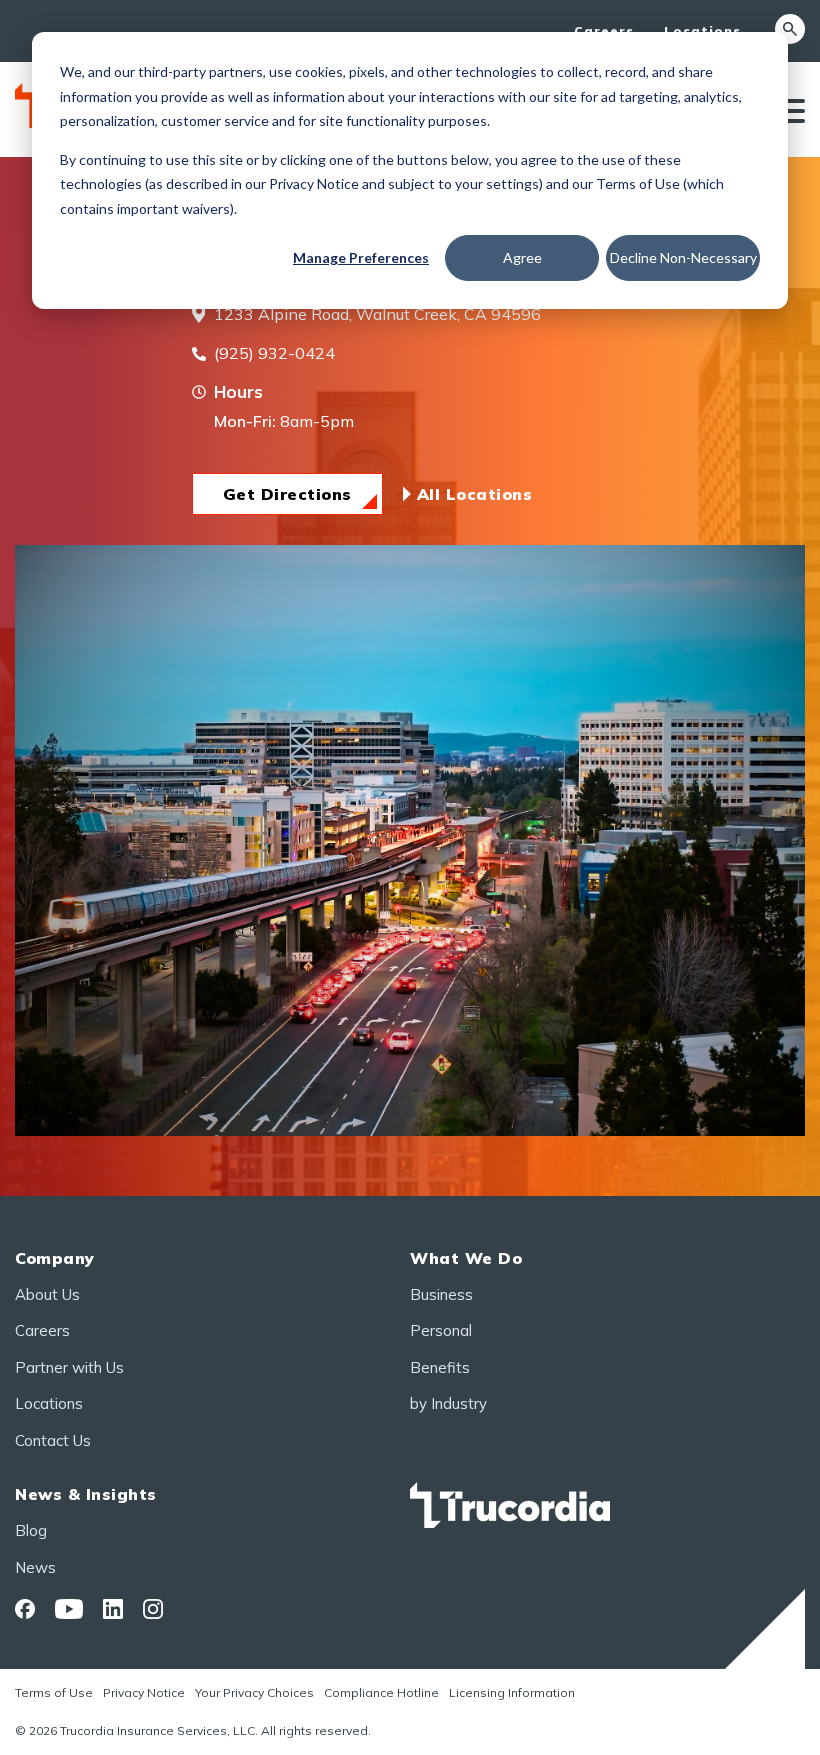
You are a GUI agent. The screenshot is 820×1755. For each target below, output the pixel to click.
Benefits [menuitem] (440, 1367)
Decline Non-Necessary (683, 257)
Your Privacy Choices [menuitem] (254, 1692)
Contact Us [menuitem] (53, 1440)
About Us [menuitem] (47, 1294)
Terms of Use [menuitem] (54, 1692)
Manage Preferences (361, 257)
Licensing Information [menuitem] (512, 1692)
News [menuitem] (35, 1567)
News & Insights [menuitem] (86, 1494)
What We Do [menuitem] (466, 1258)
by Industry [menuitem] (448, 1403)
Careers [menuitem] (604, 30)
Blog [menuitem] (31, 1530)
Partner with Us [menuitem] (69, 1367)
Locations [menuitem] (702, 30)
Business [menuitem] (441, 1294)
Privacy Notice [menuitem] (144, 1692)
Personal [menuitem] (441, 1330)
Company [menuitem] (55, 1258)
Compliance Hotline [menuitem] (381, 1692)
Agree (522, 257)
